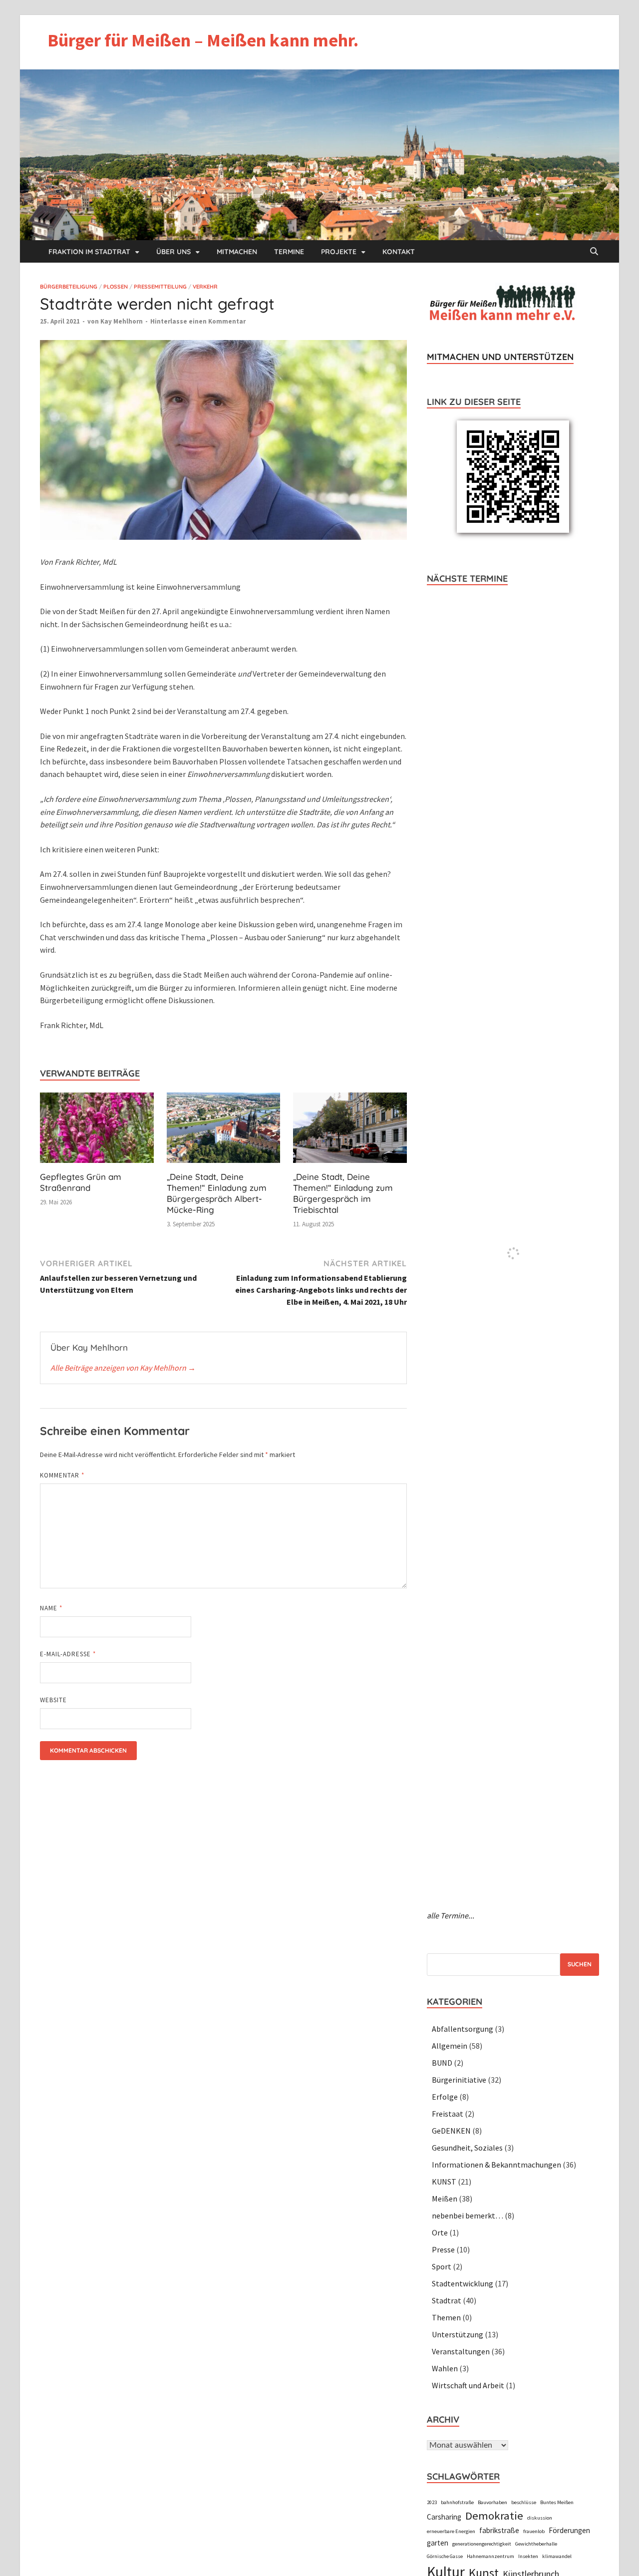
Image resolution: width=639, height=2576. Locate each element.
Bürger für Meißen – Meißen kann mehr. (203, 40)
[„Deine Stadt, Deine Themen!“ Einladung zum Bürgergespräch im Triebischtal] (350, 1131)
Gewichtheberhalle (536, 2544)
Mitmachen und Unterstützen (500, 357)
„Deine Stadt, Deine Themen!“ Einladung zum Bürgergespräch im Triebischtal (343, 1193)
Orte (440, 2232)
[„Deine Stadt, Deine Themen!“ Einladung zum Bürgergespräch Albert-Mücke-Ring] (224, 1131)
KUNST (444, 2182)
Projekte (339, 252)
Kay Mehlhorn (122, 321)
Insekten (528, 2556)
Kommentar (62, 1475)
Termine (289, 252)
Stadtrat (447, 2300)
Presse (443, 2249)
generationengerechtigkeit (482, 2544)
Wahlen (445, 2368)
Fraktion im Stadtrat (89, 252)
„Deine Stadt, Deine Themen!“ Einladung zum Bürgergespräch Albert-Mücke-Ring (217, 1193)
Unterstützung (458, 2334)
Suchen (580, 1964)
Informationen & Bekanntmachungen (496, 2165)
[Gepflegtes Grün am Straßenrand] (97, 1131)
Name (51, 1608)
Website (53, 1700)
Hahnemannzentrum (490, 2556)
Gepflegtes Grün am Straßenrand (81, 1182)
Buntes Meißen (557, 2502)
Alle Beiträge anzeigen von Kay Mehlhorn (123, 1368)
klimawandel (557, 2556)
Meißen (445, 2199)
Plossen (116, 287)
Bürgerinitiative (459, 2080)
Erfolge (445, 2097)
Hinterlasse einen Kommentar (198, 321)
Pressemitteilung (160, 287)
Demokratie (494, 2516)
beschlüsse (524, 2502)
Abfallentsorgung (463, 2029)
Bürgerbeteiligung (69, 287)
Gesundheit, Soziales (467, 2148)
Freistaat (448, 2114)
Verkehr (205, 287)
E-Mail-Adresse (68, 1654)
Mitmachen (237, 252)
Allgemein (450, 2046)
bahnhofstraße (457, 2502)
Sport (442, 2266)
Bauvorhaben (492, 2502)
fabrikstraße (499, 2530)
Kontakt (399, 252)
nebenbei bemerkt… (468, 2215)
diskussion (540, 2518)
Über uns (173, 252)
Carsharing (444, 2517)
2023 (432, 2502)
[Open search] (594, 252)
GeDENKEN (451, 2131)
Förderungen (569, 2530)
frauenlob (534, 2531)
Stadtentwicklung (463, 2283)
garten (438, 2543)
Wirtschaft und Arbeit (468, 2385)
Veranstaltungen (461, 2351)
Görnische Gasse (445, 2556)
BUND (442, 2063)
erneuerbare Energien (451, 2531)
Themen (446, 2317)
